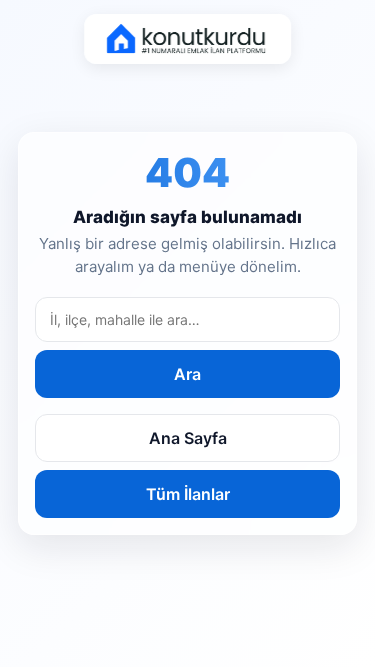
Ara (187, 374)
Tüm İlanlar (188, 494)
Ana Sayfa (188, 438)
